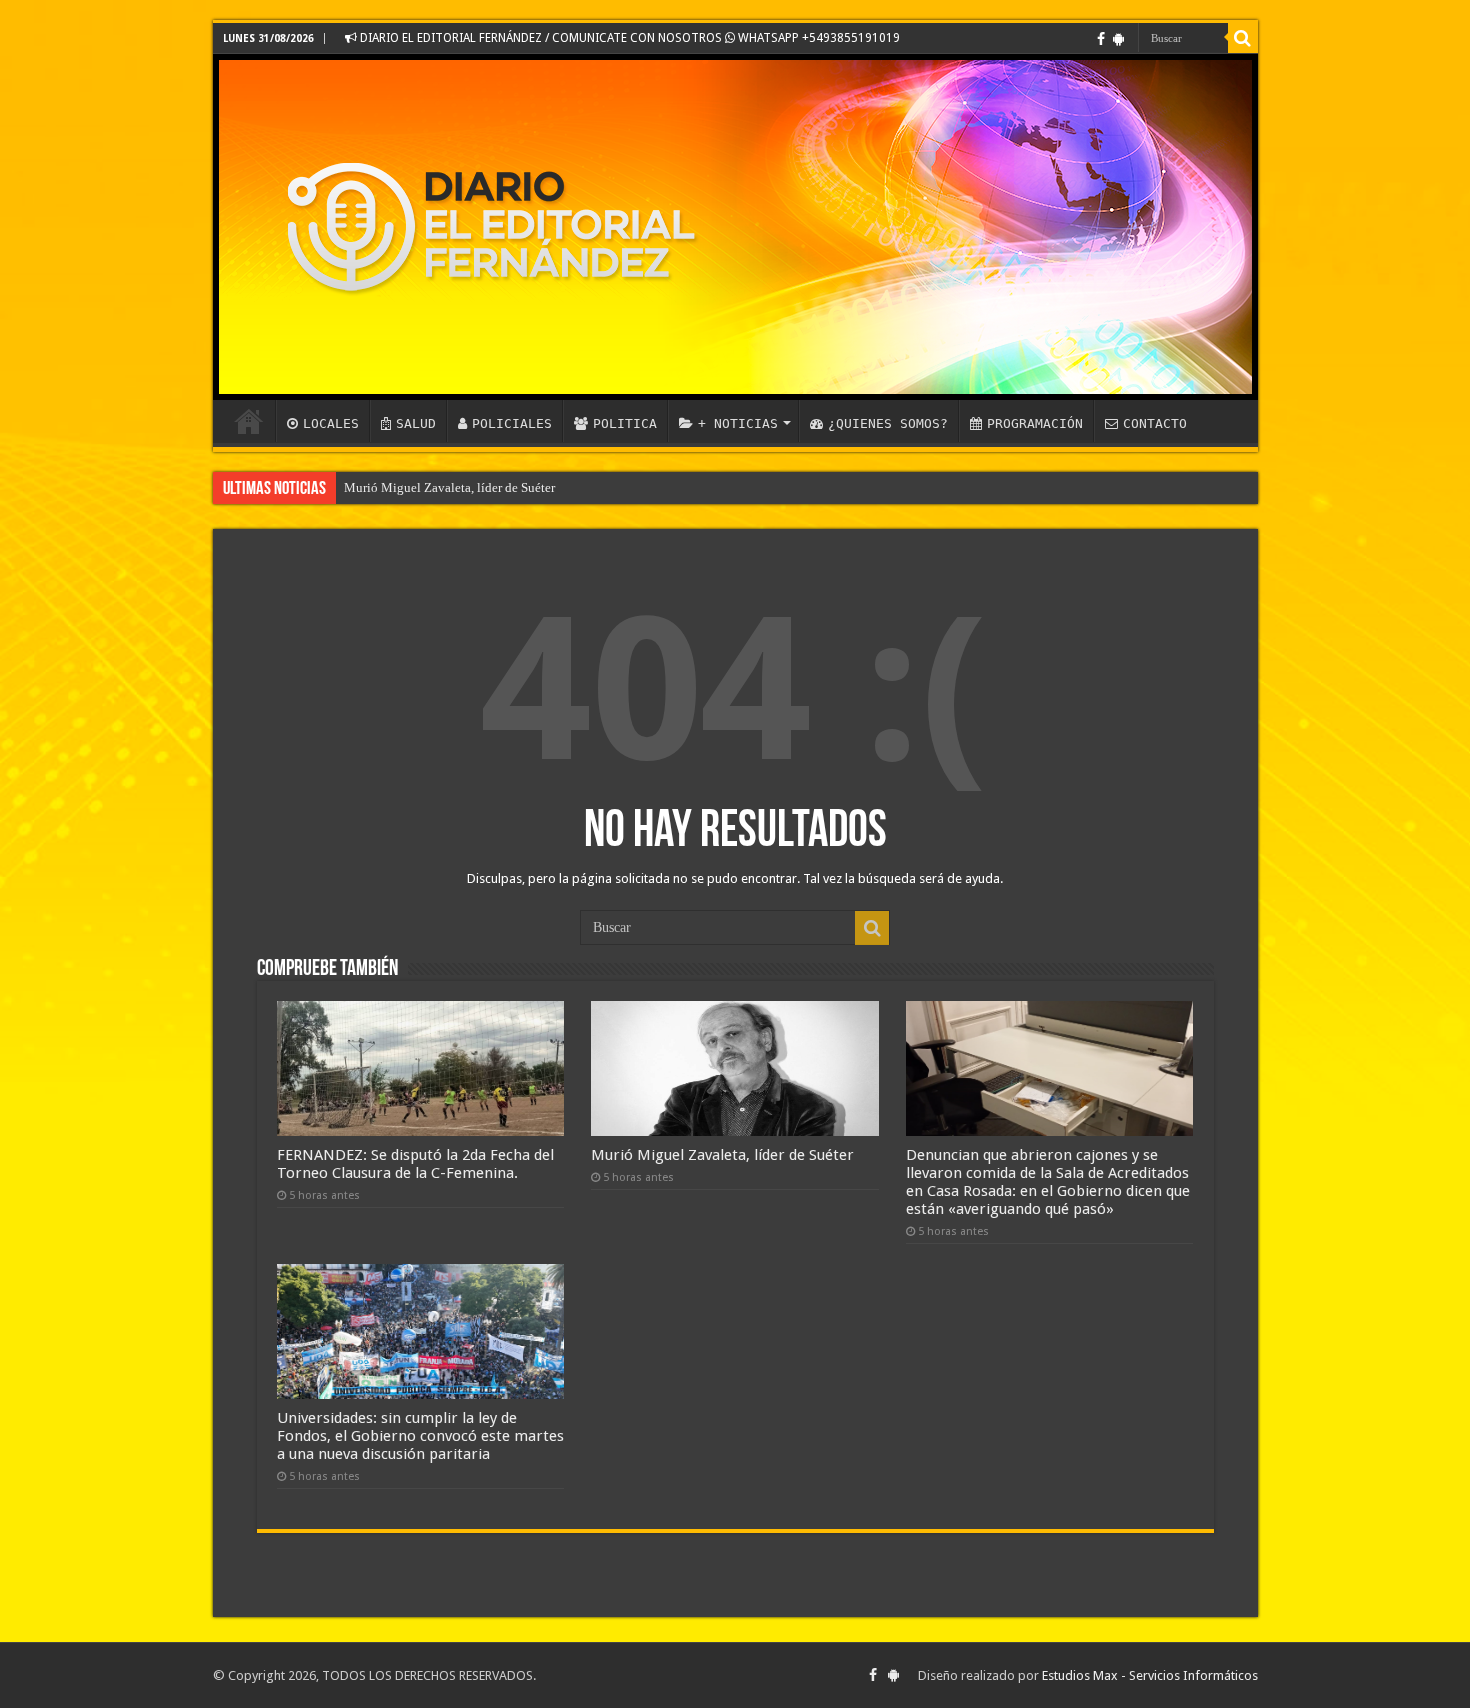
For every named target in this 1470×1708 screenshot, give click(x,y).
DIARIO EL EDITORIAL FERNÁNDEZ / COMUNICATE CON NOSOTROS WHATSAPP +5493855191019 (628, 38)
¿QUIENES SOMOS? (888, 423)
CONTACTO (1155, 423)
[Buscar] (1243, 38)
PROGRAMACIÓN (1035, 423)
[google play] (1118, 39)
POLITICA (625, 423)
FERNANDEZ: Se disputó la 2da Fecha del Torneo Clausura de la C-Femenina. (415, 1164)
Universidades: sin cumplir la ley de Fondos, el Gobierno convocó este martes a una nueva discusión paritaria (420, 1436)
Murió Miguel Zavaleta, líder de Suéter (449, 487)
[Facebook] (1101, 39)
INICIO (249, 421)
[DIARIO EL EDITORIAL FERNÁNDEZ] (735, 227)
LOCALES (331, 423)
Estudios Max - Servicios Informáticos (1150, 1675)
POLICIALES (512, 423)
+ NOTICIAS (738, 423)
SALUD (416, 423)
